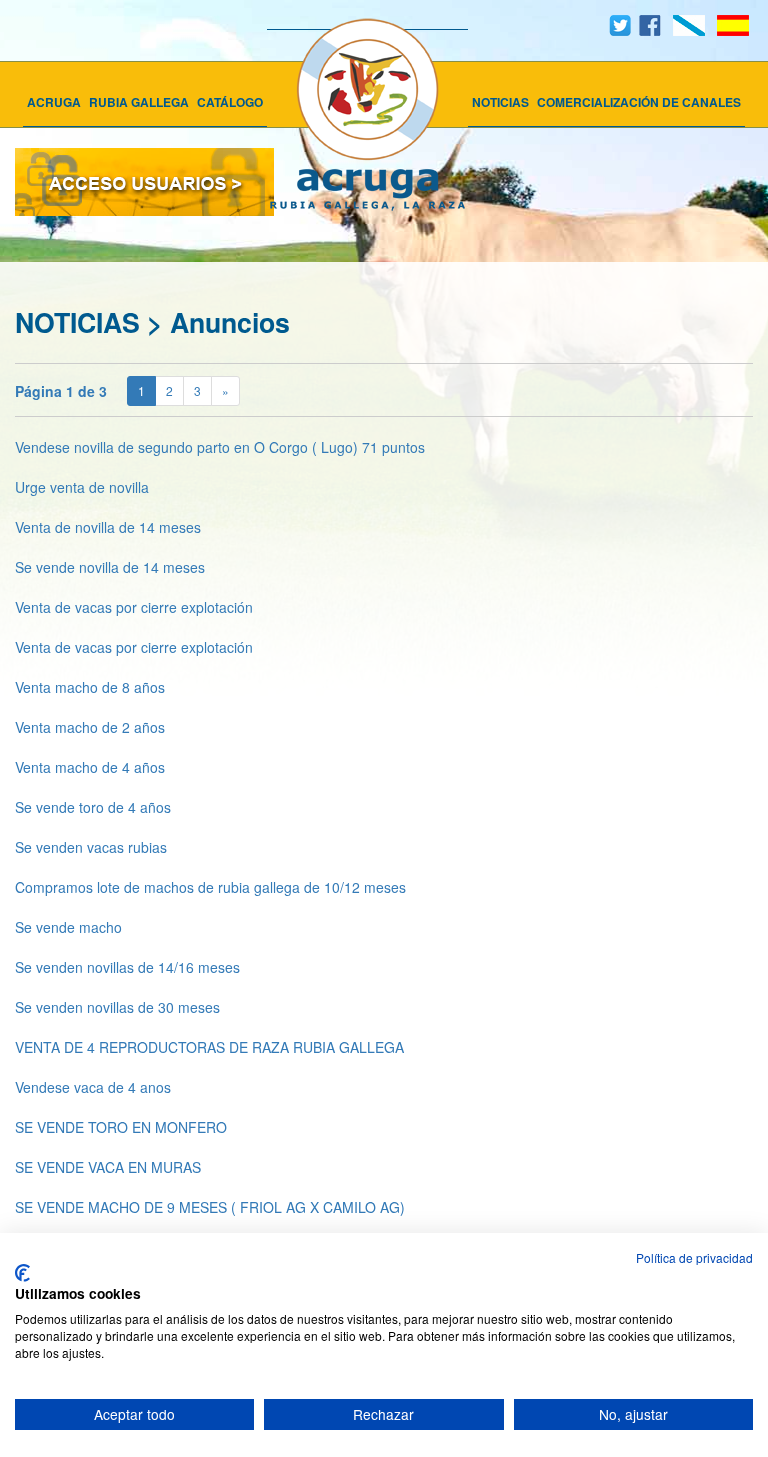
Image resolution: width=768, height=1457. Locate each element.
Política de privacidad (694, 1257)
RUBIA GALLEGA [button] (139, 102)
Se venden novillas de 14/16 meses (127, 967)
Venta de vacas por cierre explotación (134, 607)
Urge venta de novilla (82, 487)
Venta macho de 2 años (90, 727)
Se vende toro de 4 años (93, 807)
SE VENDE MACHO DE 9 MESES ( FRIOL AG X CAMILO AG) (210, 1207)
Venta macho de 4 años (90, 767)
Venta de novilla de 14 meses (108, 527)
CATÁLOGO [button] (230, 102)
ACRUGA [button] (54, 102)
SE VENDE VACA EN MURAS (108, 1167)
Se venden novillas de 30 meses (117, 1007)
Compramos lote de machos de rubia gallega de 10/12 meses (210, 887)
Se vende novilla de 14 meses (110, 567)
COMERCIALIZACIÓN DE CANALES (639, 102)
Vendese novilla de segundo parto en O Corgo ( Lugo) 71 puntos (220, 447)
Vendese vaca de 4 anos (93, 1087)
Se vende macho (68, 927)
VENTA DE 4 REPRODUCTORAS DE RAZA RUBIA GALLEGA (209, 1047)
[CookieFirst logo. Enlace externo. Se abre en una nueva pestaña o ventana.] (22, 1273)
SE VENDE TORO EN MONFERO (121, 1127)
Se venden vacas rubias (91, 847)
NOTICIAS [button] (500, 102)
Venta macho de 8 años (90, 687)
